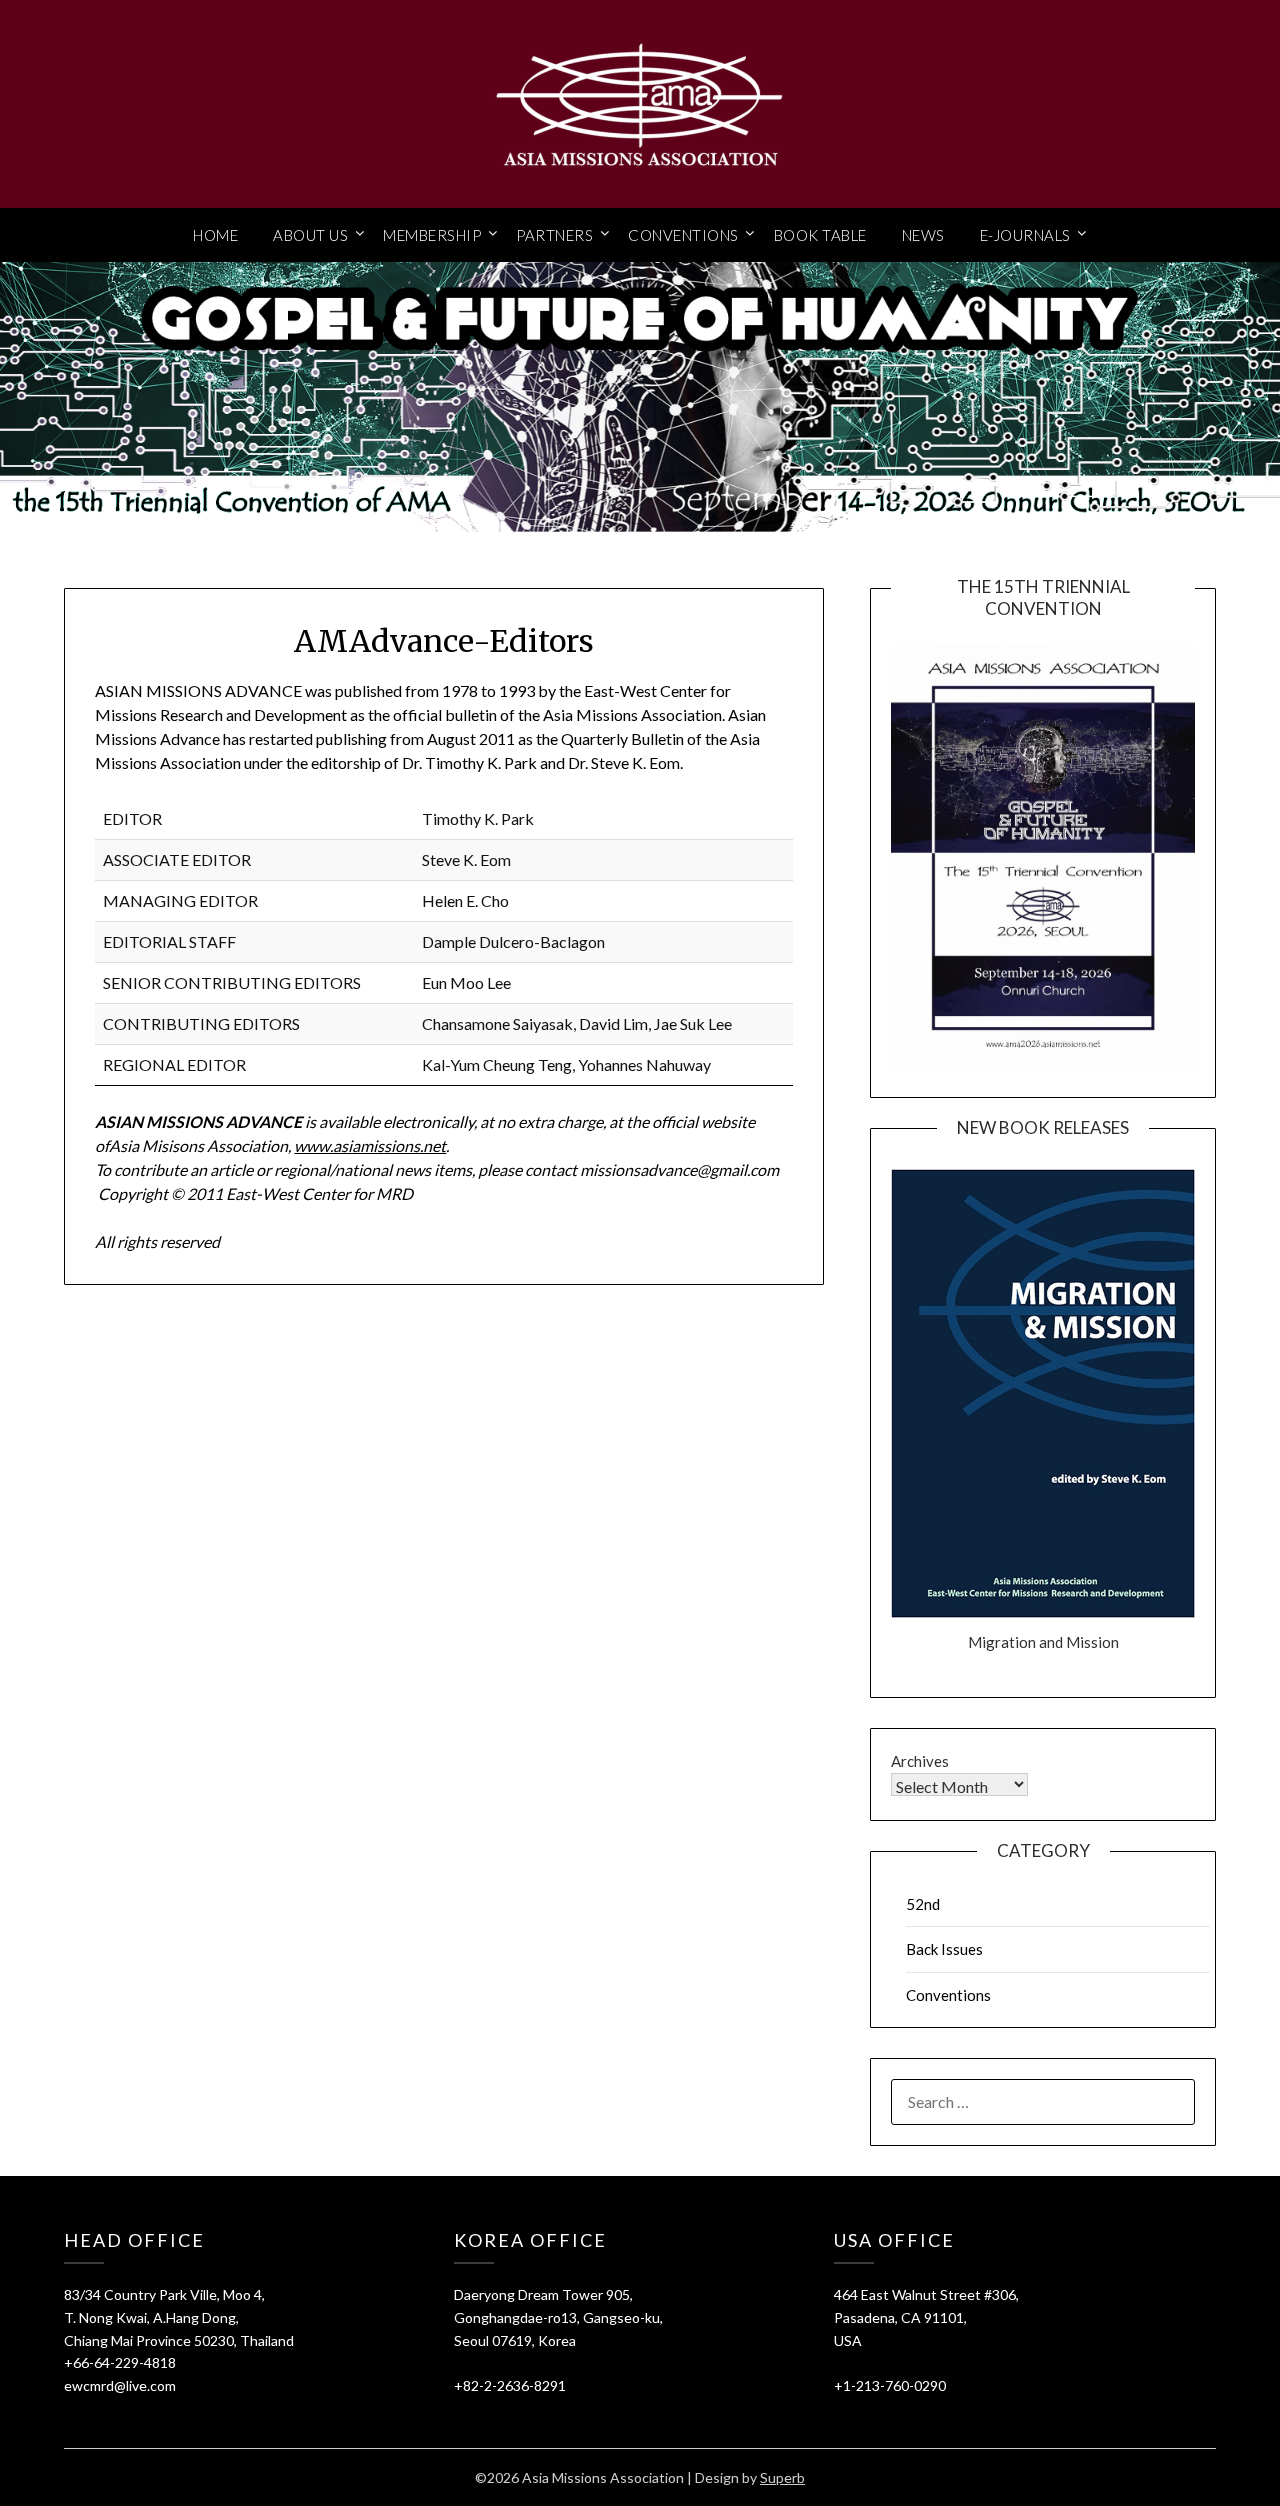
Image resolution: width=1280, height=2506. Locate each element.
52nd (923, 1904)
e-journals (1025, 235)
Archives (920, 1761)
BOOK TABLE (820, 235)
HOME (215, 235)
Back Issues (944, 1949)
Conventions (948, 1995)
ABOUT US (310, 235)
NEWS (923, 235)
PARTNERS (554, 235)
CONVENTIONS (683, 235)
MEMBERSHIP (432, 235)
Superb (782, 2477)
